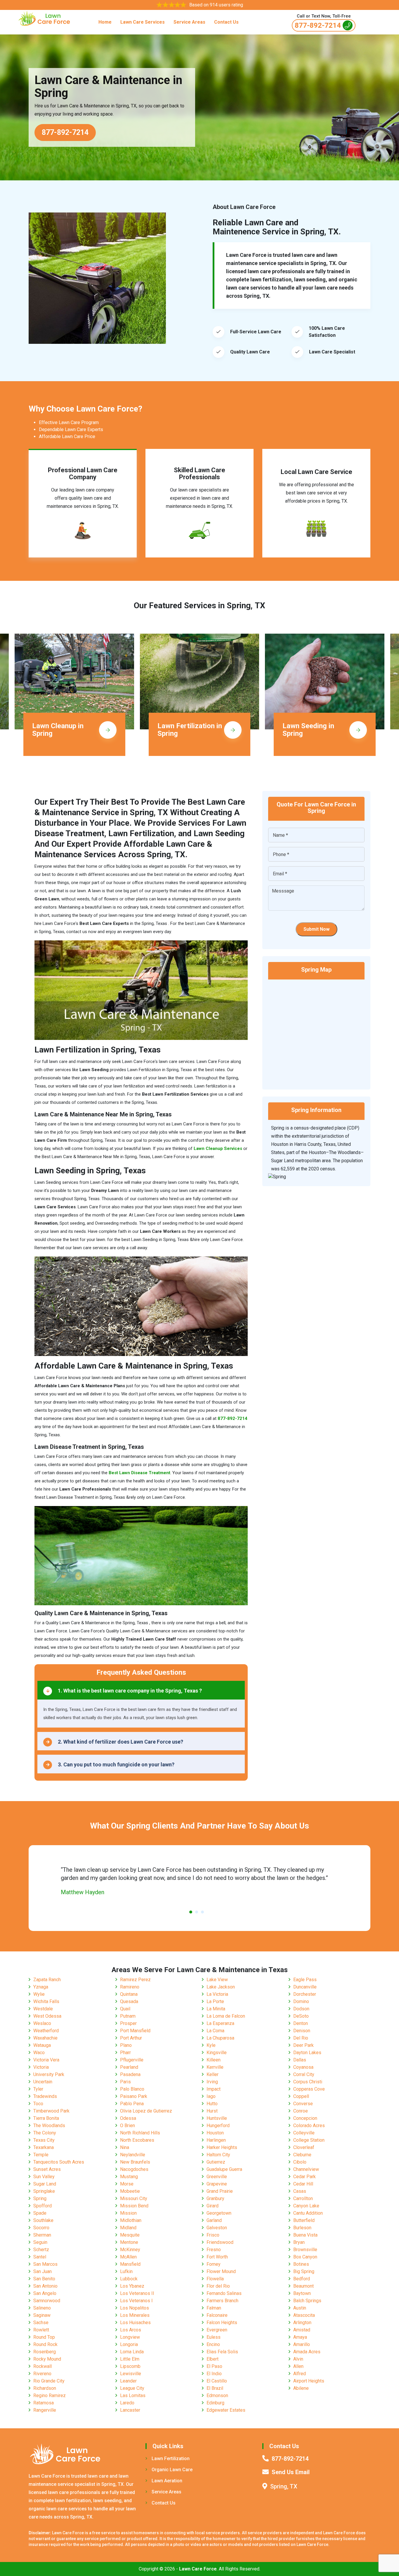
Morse (127, 2184)
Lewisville (131, 2374)
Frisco (213, 2235)
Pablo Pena (132, 2104)
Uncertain (43, 2082)
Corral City (304, 2074)
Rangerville (45, 2410)
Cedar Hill (303, 2184)
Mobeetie (130, 2191)
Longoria (129, 2344)
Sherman (42, 2235)
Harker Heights (222, 2147)
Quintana (129, 1994)
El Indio (214, 2374)
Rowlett (41, 2330)
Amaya (300, 2337)
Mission (128, 2213)
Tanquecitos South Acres (59, 2162)
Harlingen (216, 2140)
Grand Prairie (220, 2191)
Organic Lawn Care (172, 2470)
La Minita (216, 2009)
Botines (301, 2264)
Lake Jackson (221, 1987)
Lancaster (130, 2410)
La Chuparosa (220, 2038)
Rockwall (42, 2366)
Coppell (301, 2096)
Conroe (301, 2111)
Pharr (125, 2053)
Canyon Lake (306, 2206)
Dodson (301, 2009)
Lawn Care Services (143, 22)
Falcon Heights (222, 2323)
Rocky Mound (47, 2359)
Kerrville (215, 2067)
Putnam (128, 2016)
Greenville (217, 2177)
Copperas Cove (309, 2089)
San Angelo (45, 2293)
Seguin (40, 2242)
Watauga (42, 2045)
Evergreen (217, 2330)
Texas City (44, 2140)
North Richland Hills (140, 2133)
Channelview (306, 2169)
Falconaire (217, 2315)
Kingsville (217, 2053)
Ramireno (130, 1987)
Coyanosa (303, 2067)
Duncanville (305, 1987)
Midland (128, 2228)
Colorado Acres (309, 2126)
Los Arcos (131, 2330)
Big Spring (304, 2271)
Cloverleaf (304, 2147)
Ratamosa (44, 2403)
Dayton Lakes (307, 2053)
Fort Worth (217, 2257)
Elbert (212, 2359)
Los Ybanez (132, 2286)
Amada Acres (307, 2352)
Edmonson (217, 2395)
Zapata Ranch (47, 1980)
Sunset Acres (47, 2169)
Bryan (299, 2242)
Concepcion (305, 2118)
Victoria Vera (46, 2060)
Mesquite (130, 2235)
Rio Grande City (49, 2381)
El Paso (214, 2366)
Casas (300, 2191)
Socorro (41, 2228)
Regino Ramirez (50, 2395)
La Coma (215, 2031)
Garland (214, 2220)
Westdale (43, 2009)
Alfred (300, 2374)
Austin (300, 2308)
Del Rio (301, 2038)
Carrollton (303, 2198)
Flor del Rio (218, 2286)
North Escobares (137, 2140)
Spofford (42, 2206)
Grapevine (217, 2184)
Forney (214, 2264)
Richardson (45, 2388)
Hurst (212, 2111)
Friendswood (220, 2242)
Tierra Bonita (46, 2118)
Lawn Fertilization (171, 2459)
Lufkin (126, 2271)
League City (132, 2388)
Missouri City (134, 2198)
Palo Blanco (132, 2089)
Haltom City (218, 2155)
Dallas (300, 2060)
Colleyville (304, 2133)
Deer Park (303, 2045)
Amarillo (302, 2344)
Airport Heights (309, 2381)
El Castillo (217, 2381)
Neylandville (133, 2155)
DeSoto (301, 2016)
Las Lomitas (133, 2395)
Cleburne (302, 2155)
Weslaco (42, 2023)
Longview (130, 2337)
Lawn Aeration (167, 2481)
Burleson (302, 2228)
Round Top (44, 2337)
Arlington (302, 2323)
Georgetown (219, 2213)
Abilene (301, 2388)
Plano (126, 2045)
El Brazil (215, 2388)
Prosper (128, 2023)
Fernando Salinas (224, 2293)
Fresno (214, 2250)
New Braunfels (135, 2162)
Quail (125, 2009)
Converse (303, 2104)
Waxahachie (45, 2038)
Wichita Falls (46, 2001)
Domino (301, 2001)
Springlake (44, 2191)
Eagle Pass (305, 1980)
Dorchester (305, 1994)
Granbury (215, 2198)
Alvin (298, 2359)
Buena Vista (305, 2235)
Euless (214, 2337)
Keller (212, 2074)
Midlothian (131, 2220)
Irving (212, 2082)
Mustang (129, 2177)
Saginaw (42, 2315)
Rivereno (42, 2374)
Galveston (217, 2228)
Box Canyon (305, 2257)
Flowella (215, 2279)
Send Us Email (291, 2472)
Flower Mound (221, 2271)
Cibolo (300, 2162)
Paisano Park (134, 2096)
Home (105, 22)
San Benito (44, 2279)
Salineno (42, 2308)
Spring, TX (284, 2486)
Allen (298, 2366)
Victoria (41, 2067)
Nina (125, 2147)
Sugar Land (45, 2184)
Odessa (128, 2118)
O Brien (127, 2126)
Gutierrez (216, 2162)
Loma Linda (132, 2352)
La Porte (215, 2001)
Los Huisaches (135, 2323)
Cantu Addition (308, 2213)
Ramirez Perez (135, 1980)
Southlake (43, 2220)
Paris (125, 2082)
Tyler (38, 2089)
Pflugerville (132, 2060)
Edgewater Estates (226, 2410)
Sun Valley (44, 2177)
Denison (302, 2031)
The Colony (45, 2133)
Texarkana (44, 2147)
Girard (212, 2206)
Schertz (41, 2250)
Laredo (127, 2403)
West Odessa (47, 2016)
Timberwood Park (51, 2111)
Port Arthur (131, 2038)
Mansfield (130, 2264)
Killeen (214, 2060)
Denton (301, 2023)
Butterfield (304, 2220)
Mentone (129, 2242)
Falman (214, 2308)
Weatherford (46, 2031)
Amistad (302, 2330)
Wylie (39, 1994)
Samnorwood (47, 2301)
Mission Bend (134, 2206)
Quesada (129, 2001)
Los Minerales (135, 2315)
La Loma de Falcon (226, 2016)
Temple (41, 2155)
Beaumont (303, 2286)
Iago (211, 2096)
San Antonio (45, 2286)
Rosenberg (45, 2352)
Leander (128, 2381)
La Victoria (217, 1994)
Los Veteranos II (137, 2293)
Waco (39, 2053)
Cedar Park (305, 2177)
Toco (38, 2104)
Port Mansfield (135, 2031)
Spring (40, 2198)
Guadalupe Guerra (224, 2169)
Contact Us (226, 22)
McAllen (128, 2257)
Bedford (302, 2279)
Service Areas (189, 22)
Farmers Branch (222, 2301)
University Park (49, 2074)
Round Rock (45, 2344)
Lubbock (129, 2279)
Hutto (212, 2104)
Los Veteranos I (136, 2301)
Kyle (211, 2045)
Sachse (41, 2323)
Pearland (129, 2067)
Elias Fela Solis (222, 2352)
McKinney (130, 2250)
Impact (214, 2089)
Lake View (217, 1980)
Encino (213, 2344)
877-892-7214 (318, 25)
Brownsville (305, 2250)
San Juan (42, 2271)
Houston (215, 2133)
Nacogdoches (134, 2169)
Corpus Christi (308, 2082)
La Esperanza (220, 2023)
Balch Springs (307, 2301)
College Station (309, 2140)
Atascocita (304, 2315)
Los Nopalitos (135, 2308)
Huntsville (217, 2118)
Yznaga (41, 1987)
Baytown (302, 2293)
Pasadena (130, 2074)
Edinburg (215, 2403)
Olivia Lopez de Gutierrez (146, 2111)
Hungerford (218, 2126)
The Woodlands (49, 2126)
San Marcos (45, 2264)
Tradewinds (45, 2096)
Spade (40, 2213)
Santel (40, 2257)
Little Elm (130, 2359)
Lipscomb (130, 2366)
